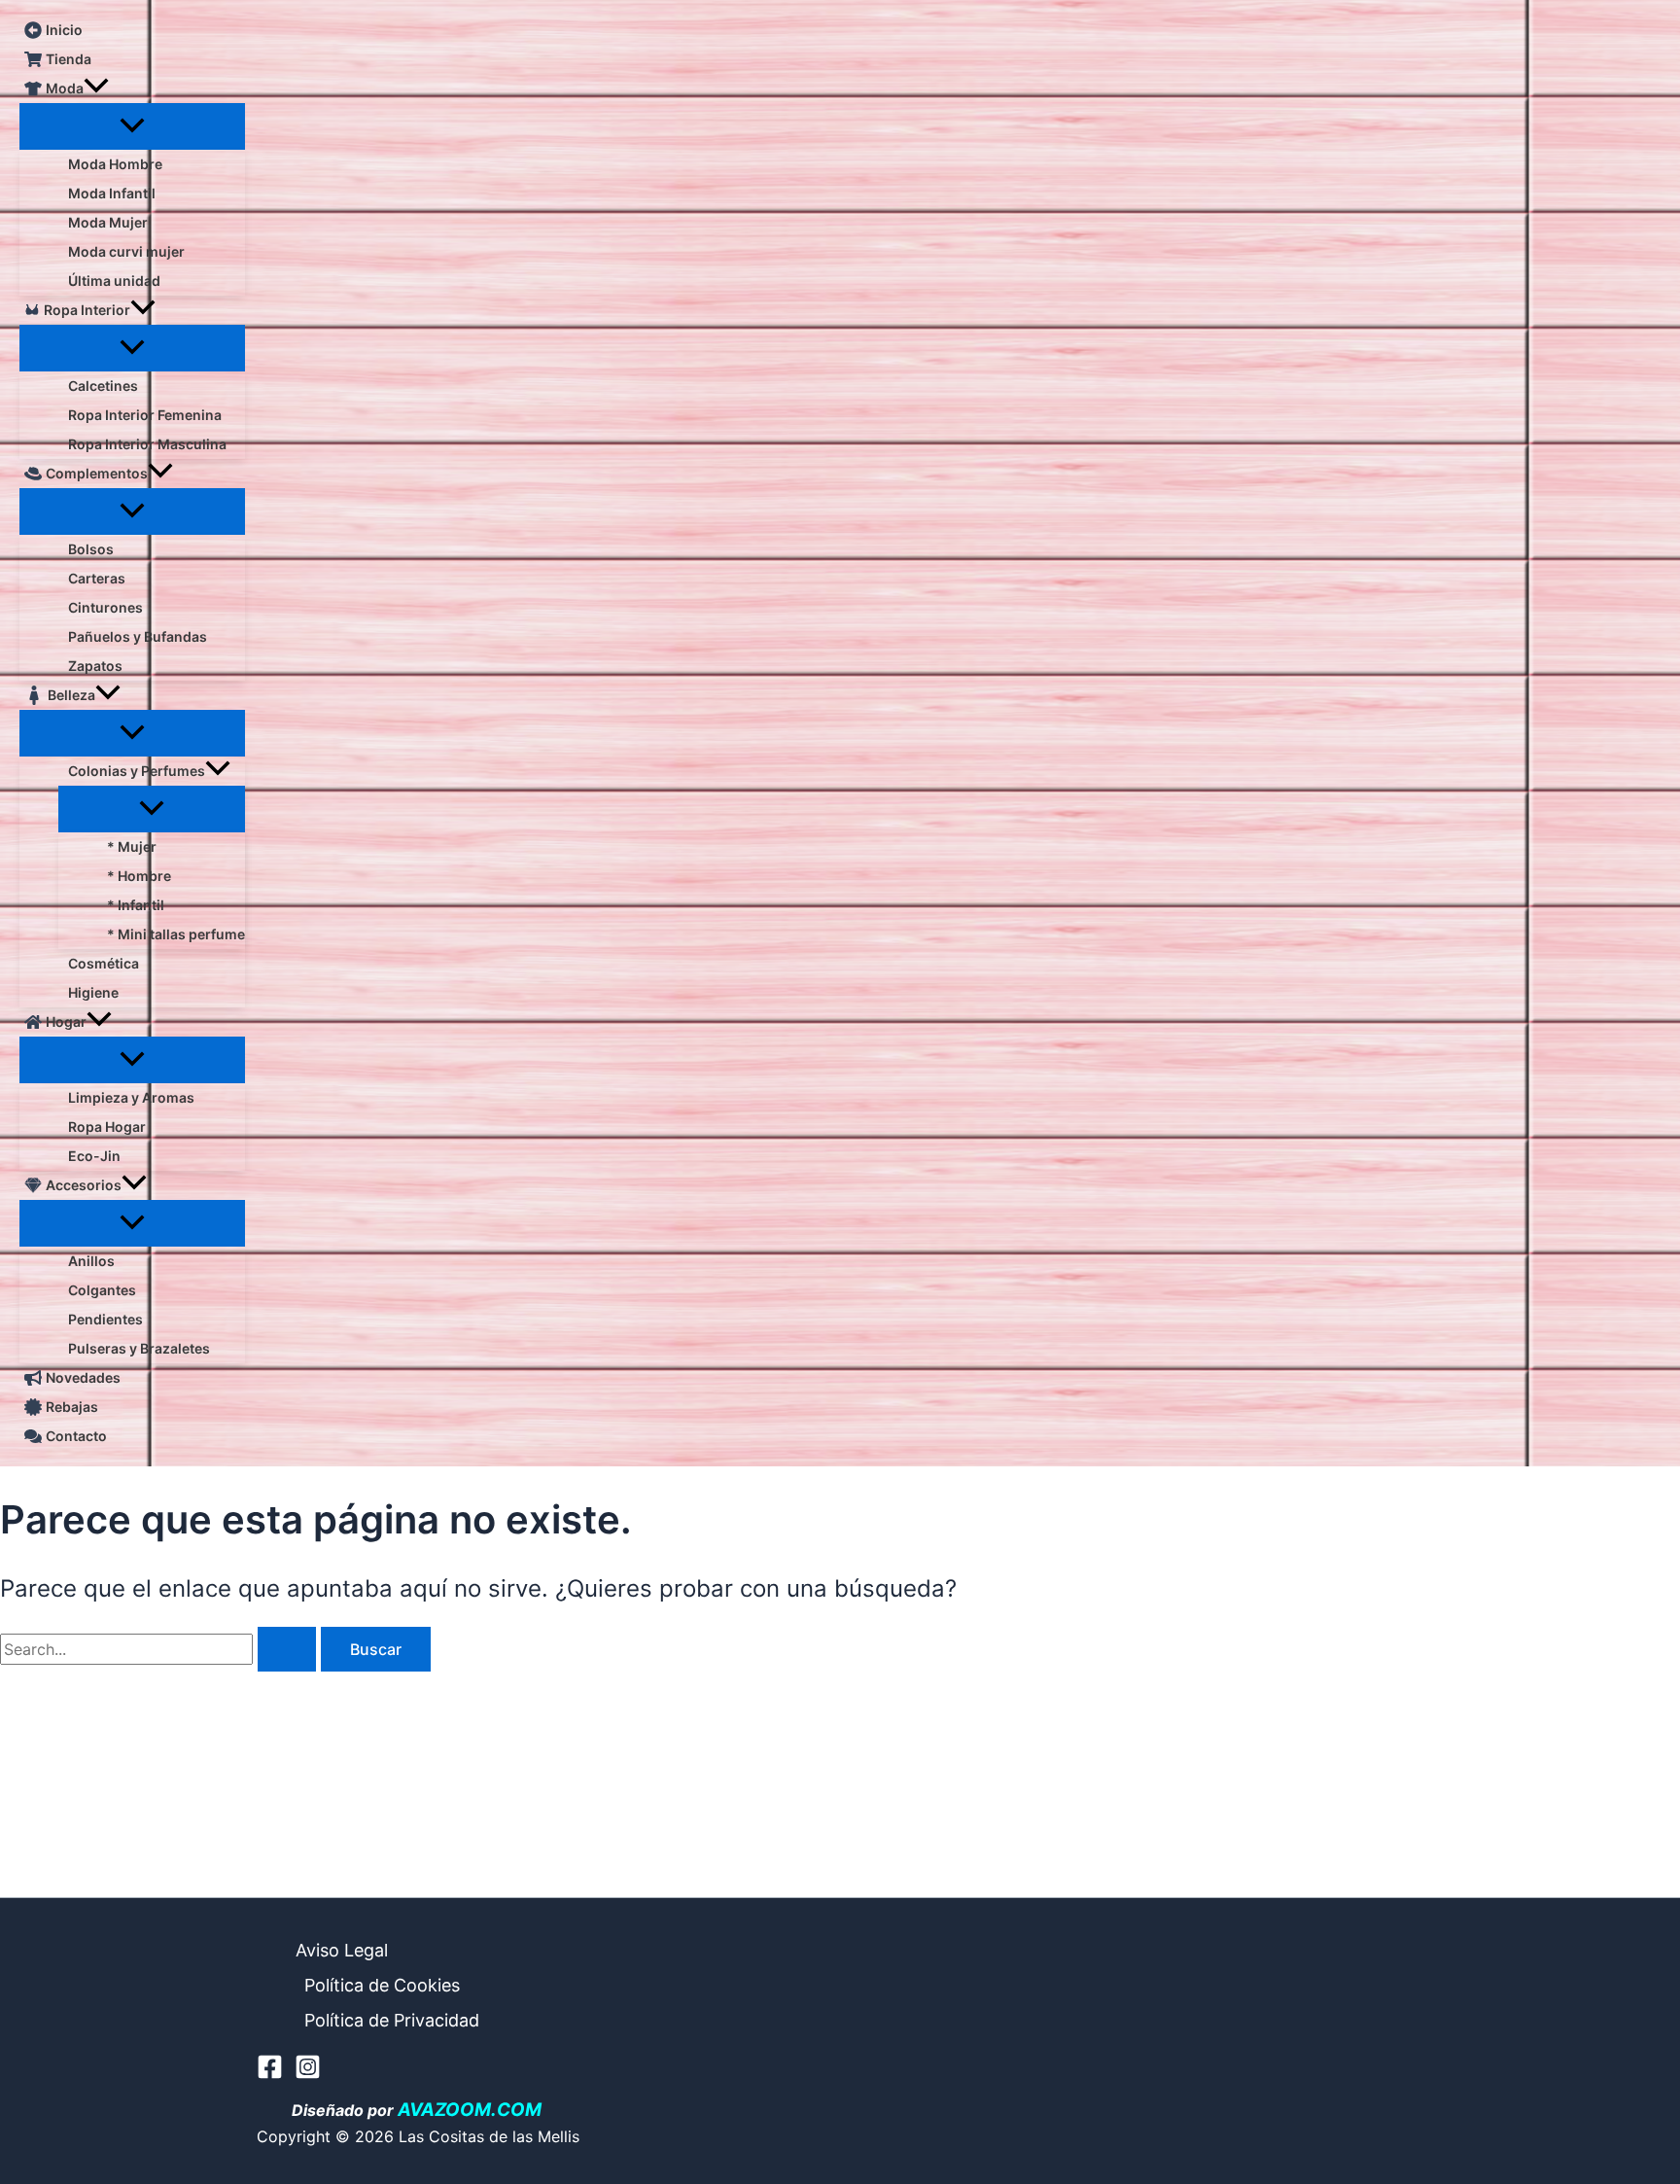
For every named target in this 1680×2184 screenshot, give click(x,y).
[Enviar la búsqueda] (287, 1649)
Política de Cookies (382, 1985)
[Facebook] (270, 2074)
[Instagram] (308, 2074)
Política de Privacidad (392, 2020)
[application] (96, 88)
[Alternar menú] (132, 126)
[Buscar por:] (160, 1649)
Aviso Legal (342, 1950)
